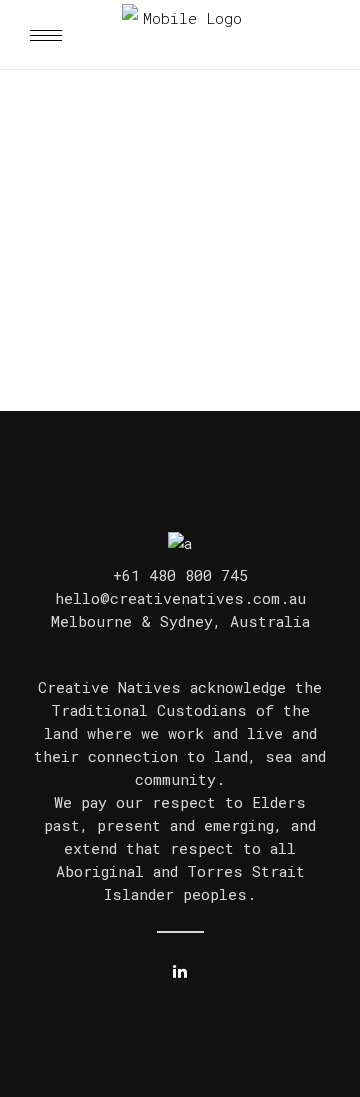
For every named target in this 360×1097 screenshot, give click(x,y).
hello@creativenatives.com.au (180, 598)
